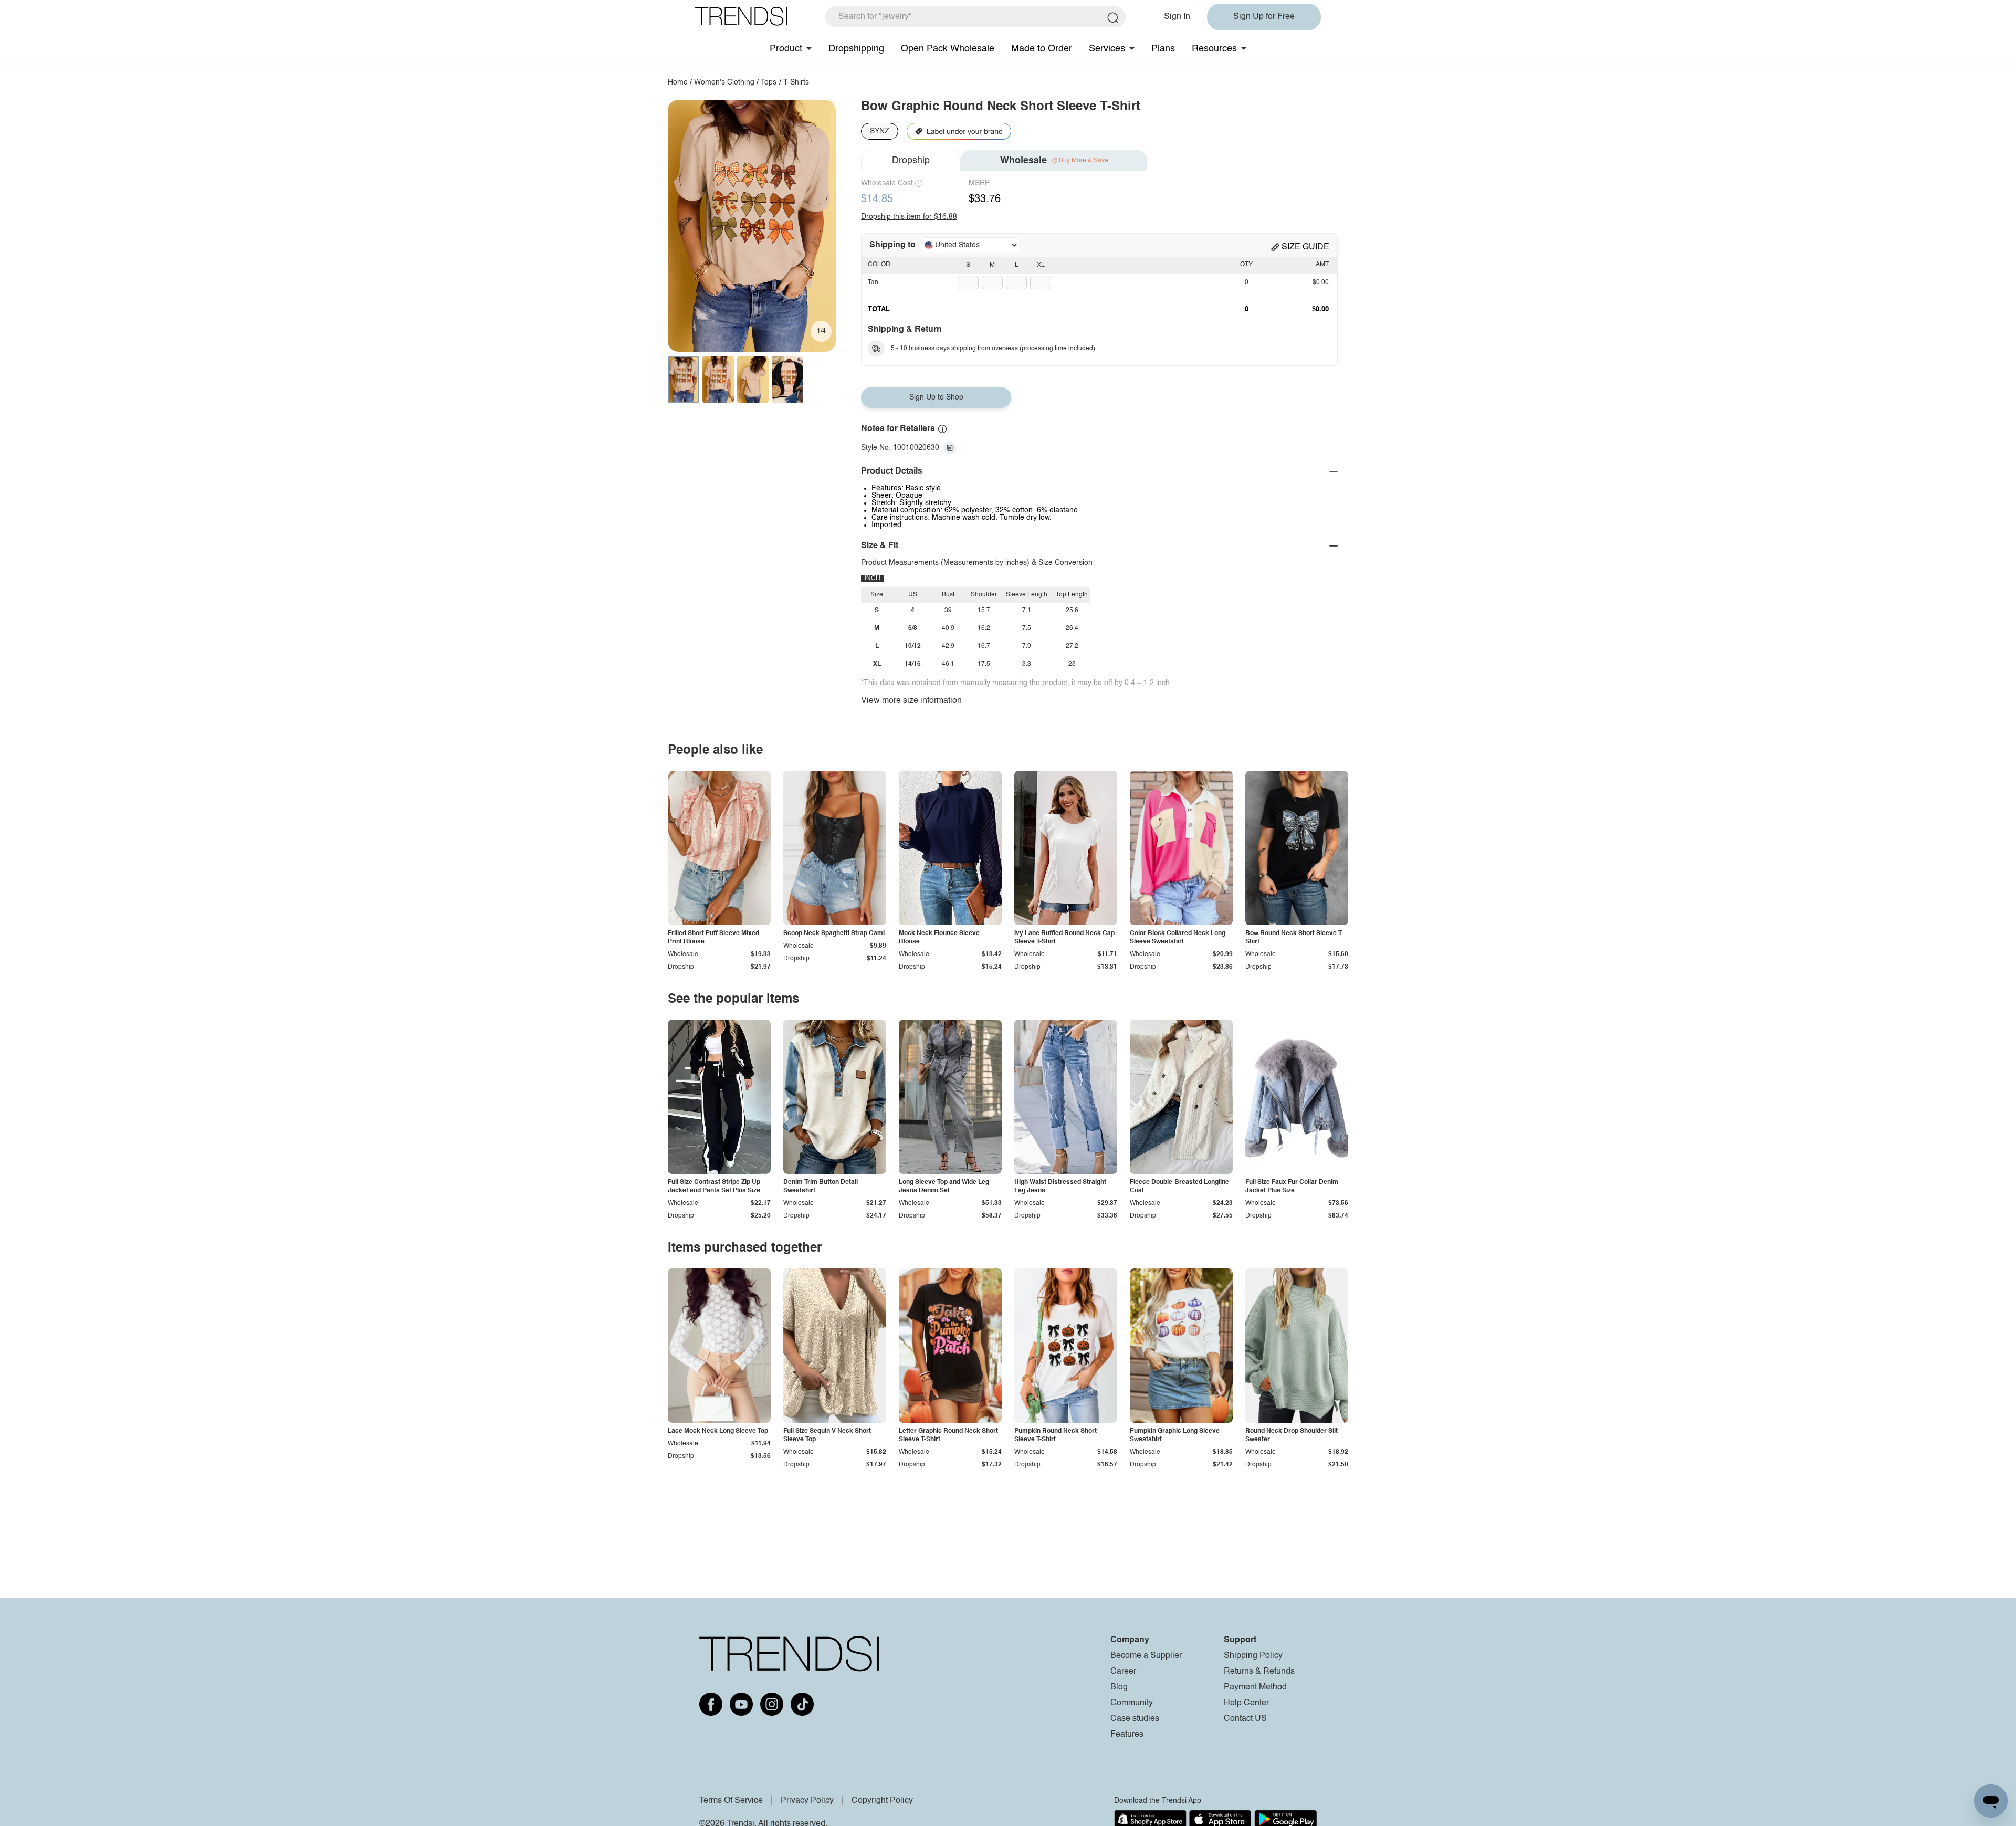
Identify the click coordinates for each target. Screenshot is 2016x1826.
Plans (1163, 49)
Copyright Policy (882, 1801)
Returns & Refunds (1259, 1672)
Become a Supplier (1146, 1656)
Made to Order (1042, 49)
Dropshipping (856, 49)
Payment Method (1255, 1687)
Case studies (1135, 1719)
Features (1127, 1735)
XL (1041, 265)
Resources (1214, 49)
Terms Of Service (731, 1801)
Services (1107, 49)
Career (1123, 1672)
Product (786, 49)
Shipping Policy (1253, 1656)
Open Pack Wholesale (948, 49)
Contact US (1245, 1719)
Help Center (1246, 1703)
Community (1132, 1703)
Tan (873, 282)
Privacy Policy (807, 1801)
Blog (1119, 1687)
